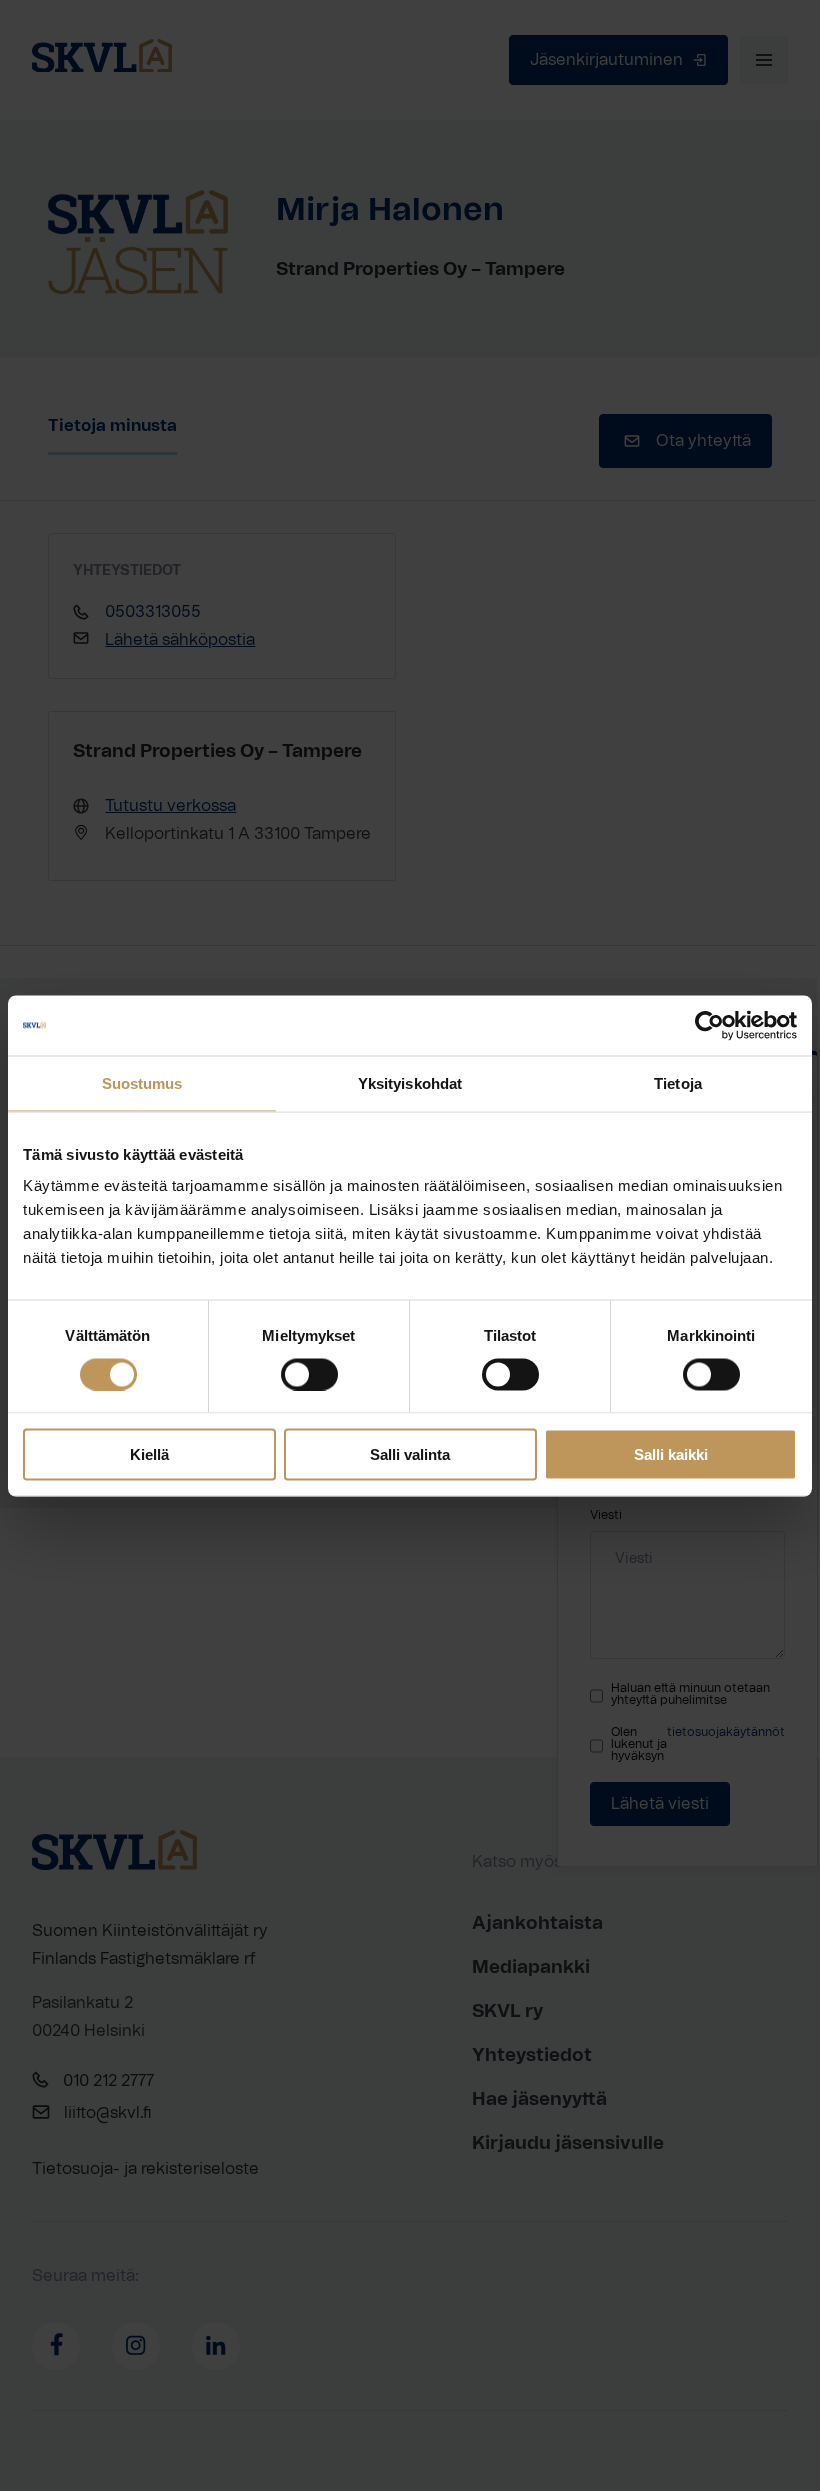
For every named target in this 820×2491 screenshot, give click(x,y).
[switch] (309, 1374)
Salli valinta (410, 1454)
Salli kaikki (671, 1454)
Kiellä (149, 1454)
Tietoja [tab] (678, 1082)
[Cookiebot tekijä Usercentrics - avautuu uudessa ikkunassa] (709, 1025)
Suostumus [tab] (142, 1082)
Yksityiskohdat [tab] (410, 1082)
